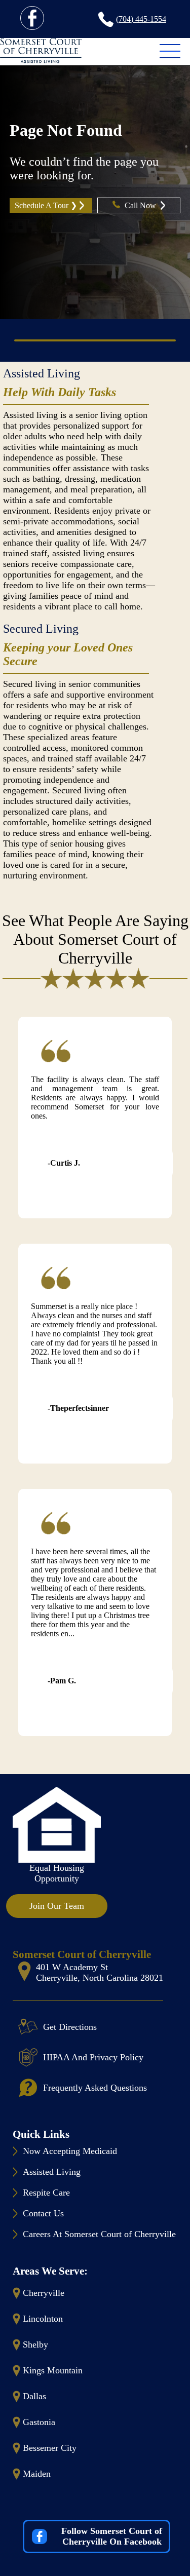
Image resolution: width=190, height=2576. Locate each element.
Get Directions (70, 2027)
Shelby (35, 2344)
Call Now (141, 205)
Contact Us (43, 2213)
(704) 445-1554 (141, 19)
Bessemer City (50, 2448)
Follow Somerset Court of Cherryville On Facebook (112, 2536)
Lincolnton (43, 2319)
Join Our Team (57, 1906)
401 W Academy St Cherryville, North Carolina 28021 (100, 1972)
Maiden (37, 2474)
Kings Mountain (53, 2370)
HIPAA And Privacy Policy (93, 2057)
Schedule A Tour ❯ (46, 205)
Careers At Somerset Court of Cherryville (99, 2234)
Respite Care (46, 2193)
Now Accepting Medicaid (70, 2151)
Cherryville (44, 2293)
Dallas (34, 2396)
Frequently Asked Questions (95, 2088)
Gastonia (39, 2422)
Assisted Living (42, 373)
